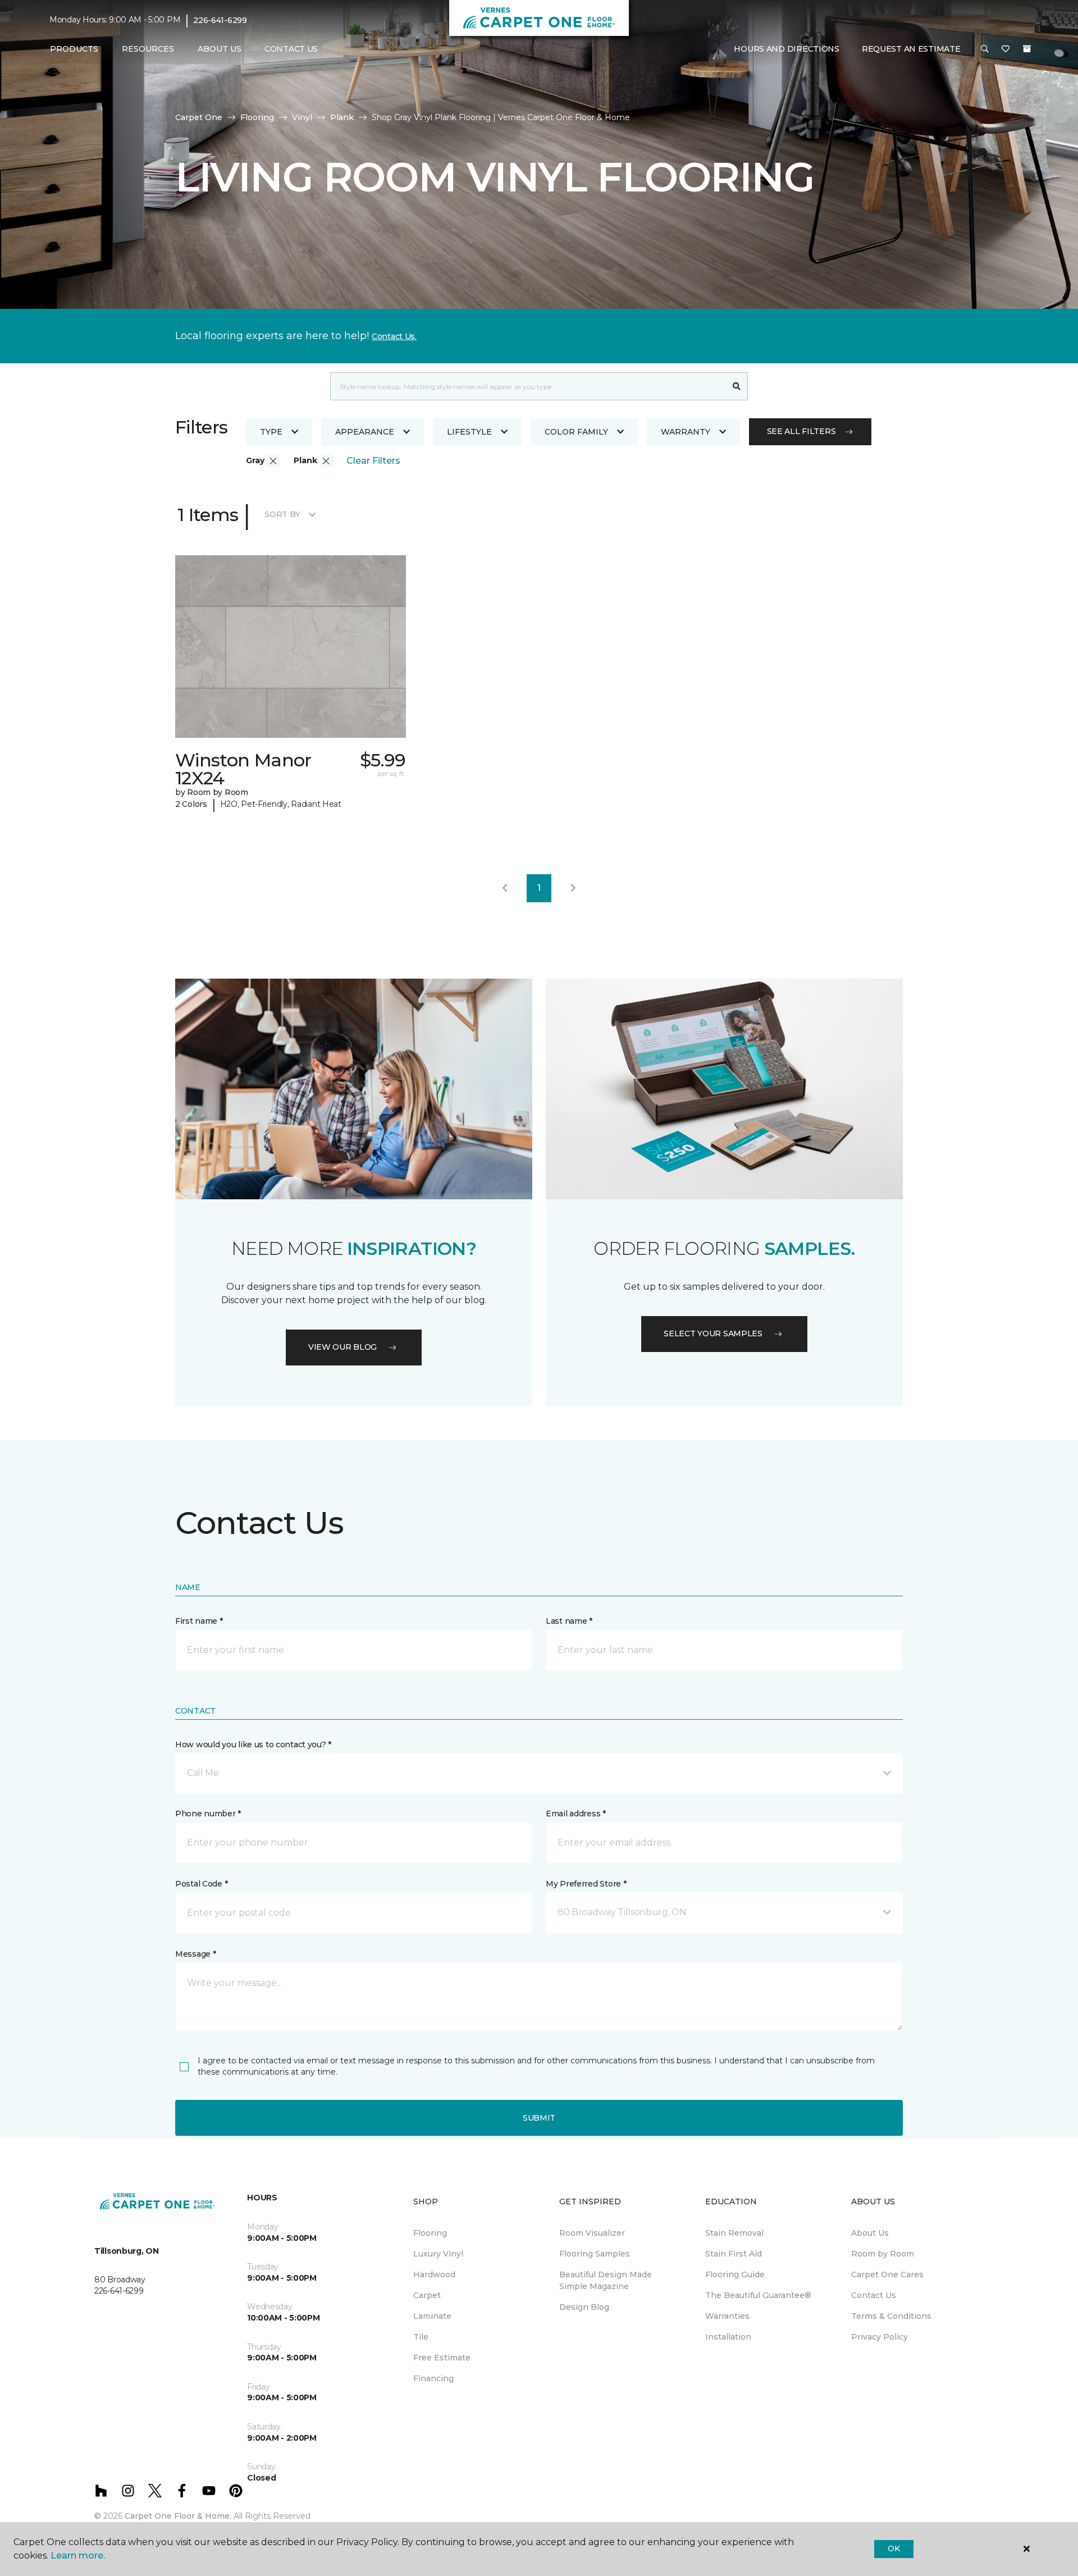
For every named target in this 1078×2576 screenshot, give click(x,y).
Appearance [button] (365, 432)
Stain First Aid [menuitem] (734, 2254)
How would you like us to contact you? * (253, 1744)
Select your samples (713, 1333)
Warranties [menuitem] (727, 2316)
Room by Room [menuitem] (883, 2254)
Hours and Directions (786, 49)
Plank (342, 117)
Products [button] (74, 49)
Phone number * (208, 1814)
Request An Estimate (911, 49)
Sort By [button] (282, 514)
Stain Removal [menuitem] (734, 2233)
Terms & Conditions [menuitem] (891, 2316)
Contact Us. (394, 336)
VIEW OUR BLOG (342, 1347)
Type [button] (271, 432)
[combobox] (528, 386)
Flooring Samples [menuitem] (595, 2254)
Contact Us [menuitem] (291, 49)
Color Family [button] (576, 432)
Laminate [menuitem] (432, 2316)
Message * (195, 1954)
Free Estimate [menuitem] (442, 2358)
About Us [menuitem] (870, 2233)
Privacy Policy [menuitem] (880, 2337)
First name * (199, 1621)
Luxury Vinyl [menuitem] (438, 2254)
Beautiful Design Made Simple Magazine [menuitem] (606, 2280)
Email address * (576, 1814)
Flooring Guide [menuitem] (735, 2274)
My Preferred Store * (586, 1884)
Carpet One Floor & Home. (178, 2516)
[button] (985, 49)
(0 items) (1027, 49)
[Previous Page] (505, 888)
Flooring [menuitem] (430, 2233)
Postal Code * (201, 1884)
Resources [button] (148, 49)
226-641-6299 (220, 20)
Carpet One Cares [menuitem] (887, 2274)
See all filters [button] (801, 431)
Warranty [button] (686, 432)
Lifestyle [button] (469, 432)
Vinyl (302, 117)
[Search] (737, 386)
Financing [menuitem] (433, 2378)
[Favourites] (1006, 49)
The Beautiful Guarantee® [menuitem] (758, 2295)
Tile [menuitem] (421, 2337)
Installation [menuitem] (728, 2337)
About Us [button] (220, 49)
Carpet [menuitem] (427, 2295)
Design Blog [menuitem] (584, 2307)
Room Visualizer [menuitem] (592, 2233)
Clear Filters (373, 461)
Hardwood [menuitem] (434, 2274)
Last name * (569, 1621)
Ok (894, 2548)
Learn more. (78, 2556)
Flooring (257, 117)
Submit (539, 2118)
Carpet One (199, 117)
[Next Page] (573, 888)
